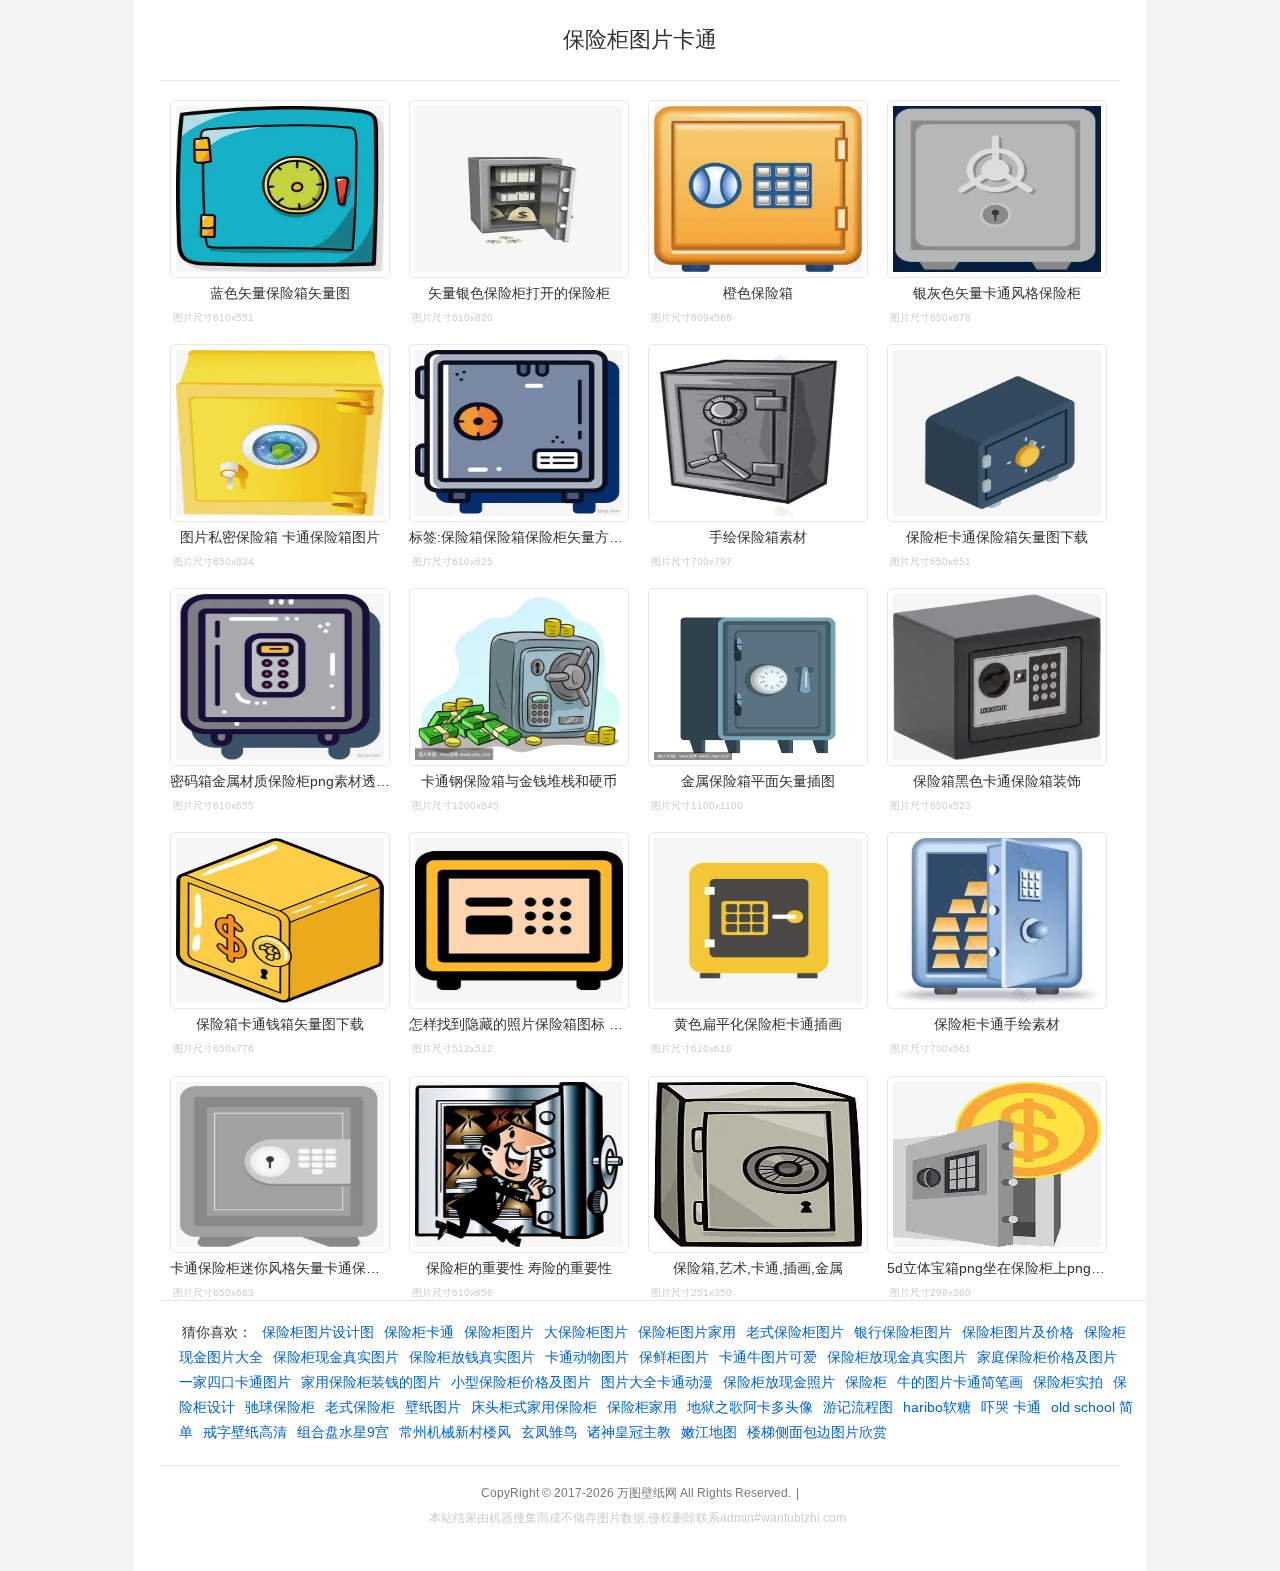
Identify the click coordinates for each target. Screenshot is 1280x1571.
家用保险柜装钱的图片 (371, 1382)
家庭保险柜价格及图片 (1047, 1357)
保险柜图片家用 (687, 1332)
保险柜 (866, 1382)
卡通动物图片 (587, 1357)
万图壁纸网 (647, 1493)
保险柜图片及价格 (1018, 1332)
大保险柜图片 (586, 1332)
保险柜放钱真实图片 (472, 1357)
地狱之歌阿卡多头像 (750, 1407)
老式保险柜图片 (795, 1332)
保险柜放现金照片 (779, 1382)
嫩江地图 (709, 1432)
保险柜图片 (499, 1332)
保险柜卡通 (419, 1332)
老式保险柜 (360, 1407)
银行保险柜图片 (903, 1332)
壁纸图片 (433, 1407)
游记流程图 (858, 1407)
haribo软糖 (937, 1407)
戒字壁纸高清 (245, 1432)
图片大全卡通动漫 (657, 1382)
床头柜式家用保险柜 (534, 1407)
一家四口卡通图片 (235, 1382)
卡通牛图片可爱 (768, 1357)
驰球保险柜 (280, 1407)
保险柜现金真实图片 (336, 1357)
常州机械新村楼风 (455, 1432)
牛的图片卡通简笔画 (960, 1382)
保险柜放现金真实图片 (897, 1357)
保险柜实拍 (1068, 1382)
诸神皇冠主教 (629, 1432)
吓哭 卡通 (1011, 1407)
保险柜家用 (642, 1407)
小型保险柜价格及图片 (521, 1382)
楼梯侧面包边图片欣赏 (817, 1432)
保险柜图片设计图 (318, 1332)
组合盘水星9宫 (343, 1432)
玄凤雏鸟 (549, 1432)
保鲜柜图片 (674, 1357)
